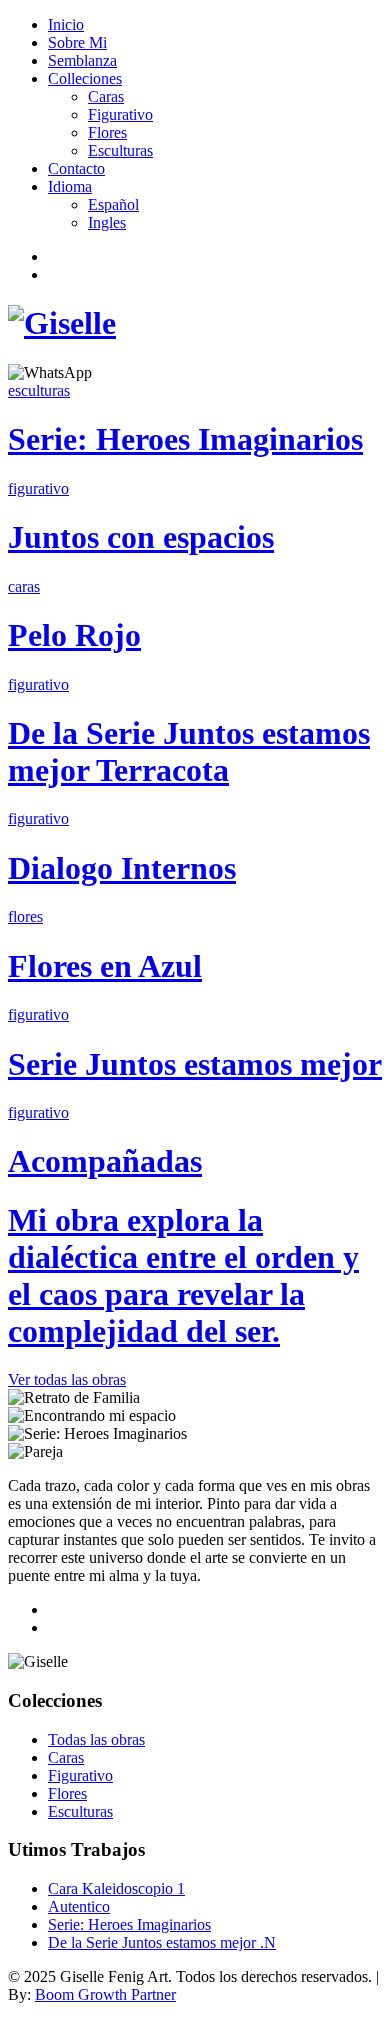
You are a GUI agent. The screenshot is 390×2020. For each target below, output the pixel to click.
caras (24, 586)
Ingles (107, 222)
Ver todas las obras (67, 1379)
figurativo (38, 488)
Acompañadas (105, 1161)
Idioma (70, 186)
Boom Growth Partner (105, 1994)
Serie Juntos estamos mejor (195, 1064)
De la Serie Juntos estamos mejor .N (162, 1942)
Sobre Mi (77, 42)
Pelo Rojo (74, 635)
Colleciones (85, 78)
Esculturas (120, 150)
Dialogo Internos (122, 868)
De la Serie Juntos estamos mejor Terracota (189, 751)
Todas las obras (96, 1739)
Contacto (76, 168)
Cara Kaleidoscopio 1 (116, 1888)
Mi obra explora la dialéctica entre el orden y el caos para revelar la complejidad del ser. (183, 1275)
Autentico (79, 1906)
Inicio (66, 24)
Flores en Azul (105, 966)
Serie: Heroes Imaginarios (185, 439)
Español (113, 204)
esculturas (39, 390)
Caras (106, 96)
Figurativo (120, 114)
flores (25, 916)
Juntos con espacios (141, 537)
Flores (107, 132)
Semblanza (82, 60)
